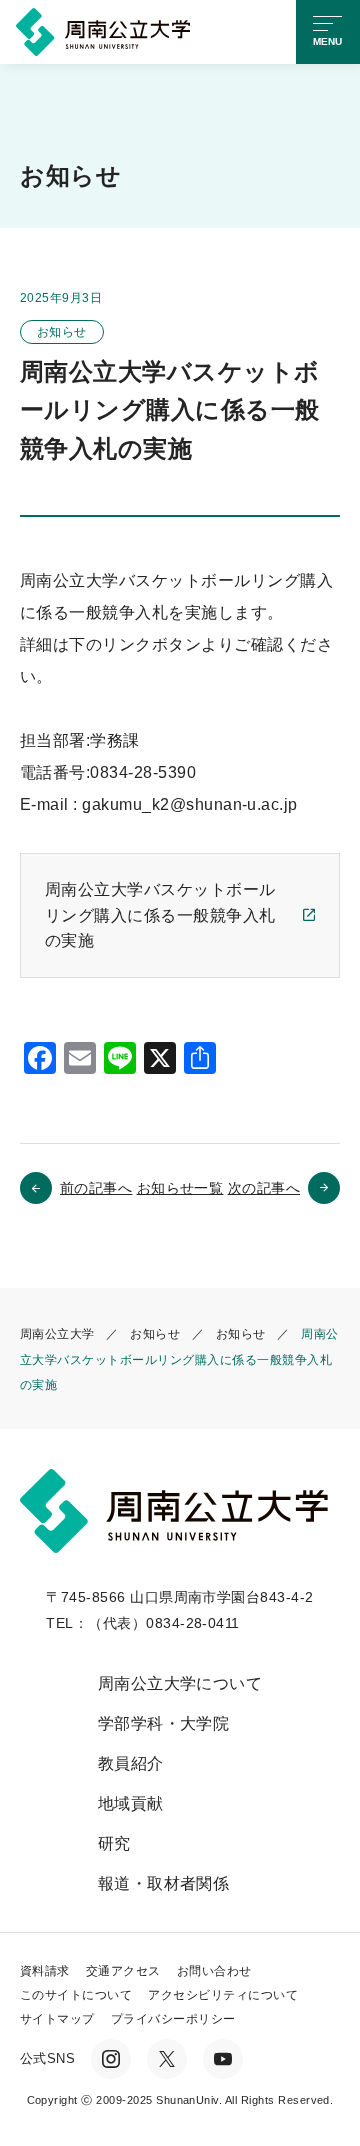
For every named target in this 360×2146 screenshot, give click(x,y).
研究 (114, 1843)
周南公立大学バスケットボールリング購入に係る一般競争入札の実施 (160, 915)
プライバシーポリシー (173, 2019)
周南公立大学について (180, 1683)
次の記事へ (264, 1188)
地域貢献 (131, 1803)
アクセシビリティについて (223, 1995)
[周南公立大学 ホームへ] (106, 30)
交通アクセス (123, 1971)
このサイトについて (76, 1995)
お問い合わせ (214, 1971)
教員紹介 (131, 1763)
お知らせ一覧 (180, 1188)
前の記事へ (96, 1188)
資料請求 (45, 1971)
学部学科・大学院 (164, 1723)
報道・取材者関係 (164, 1883)
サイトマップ (57, 2019)
